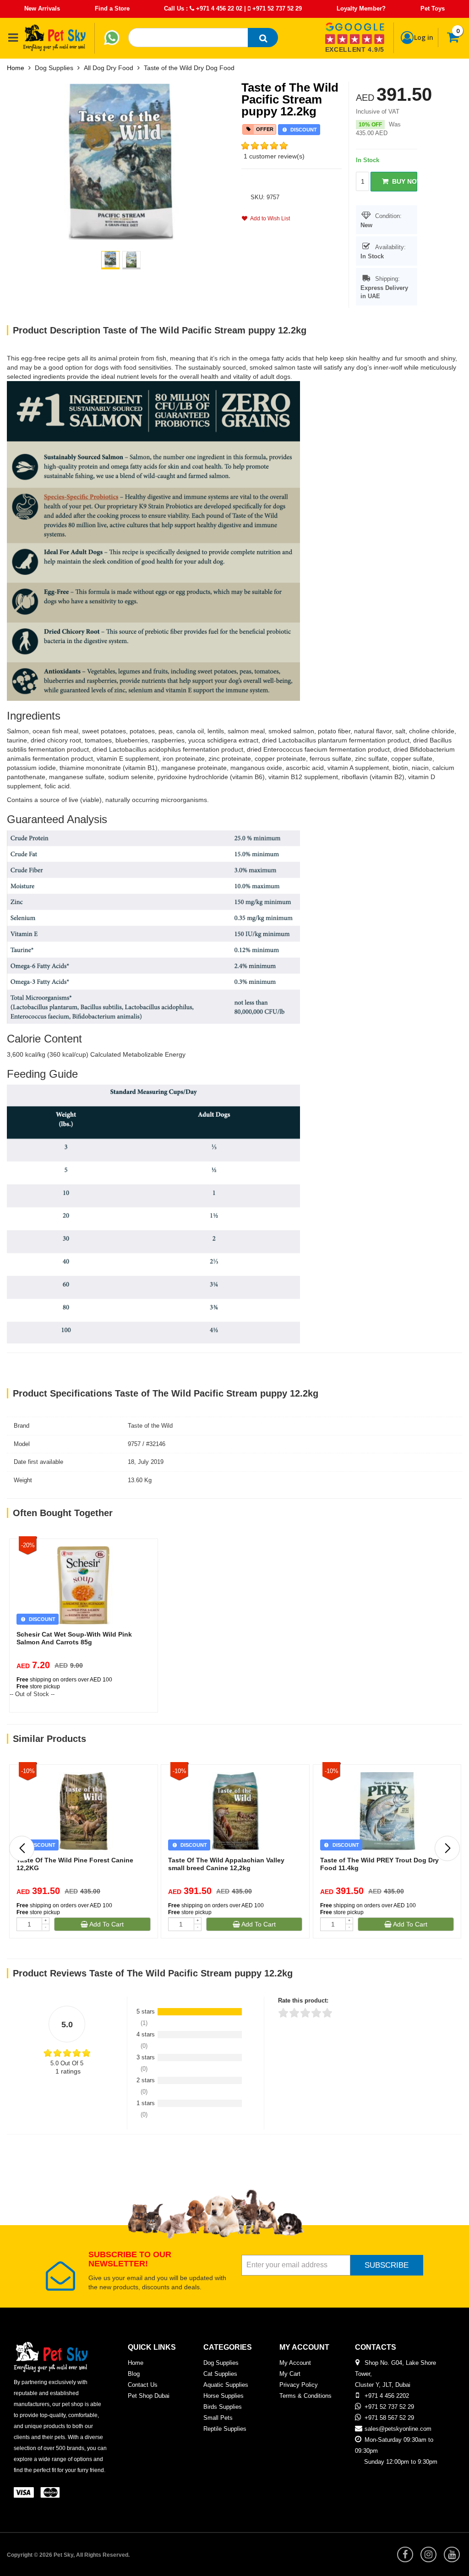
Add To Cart (106, 1924)
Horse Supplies (224, 2396)
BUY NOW (403, 181)
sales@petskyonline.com (398, 2429)
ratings (68, 2071)
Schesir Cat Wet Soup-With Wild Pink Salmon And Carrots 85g (74, 1638)
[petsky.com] (55, 38)
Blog (134, 2374)
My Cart (290, 2374)
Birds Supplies (223, 2407)
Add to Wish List (269, 218)
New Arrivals (42, 8)
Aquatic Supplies (226, 2385)
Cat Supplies (220, 2374)
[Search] (263, 38)
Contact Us (143, 2385)
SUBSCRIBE (387, 2265)
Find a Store (112, 8)
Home (16, 68)
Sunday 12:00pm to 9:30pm (401, 2462)
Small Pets (218, 2418)
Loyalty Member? (361, 8)
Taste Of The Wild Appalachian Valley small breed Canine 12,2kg (226, 1864)
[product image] (121, 161)
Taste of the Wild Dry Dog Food (189, 68)
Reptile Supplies (225, 2429)
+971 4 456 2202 (387, 2396)
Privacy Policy (299, 2385)
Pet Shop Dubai (149, 2396)
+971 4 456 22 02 (218, 8)
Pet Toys (433, 8)
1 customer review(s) (274, 156)
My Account (295, 2363)
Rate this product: (303, 2000)
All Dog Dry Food (109, 68)
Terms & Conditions (305, 2396)
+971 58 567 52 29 (389, 2418)
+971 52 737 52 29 (276, 8)
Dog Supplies (54, 68)
